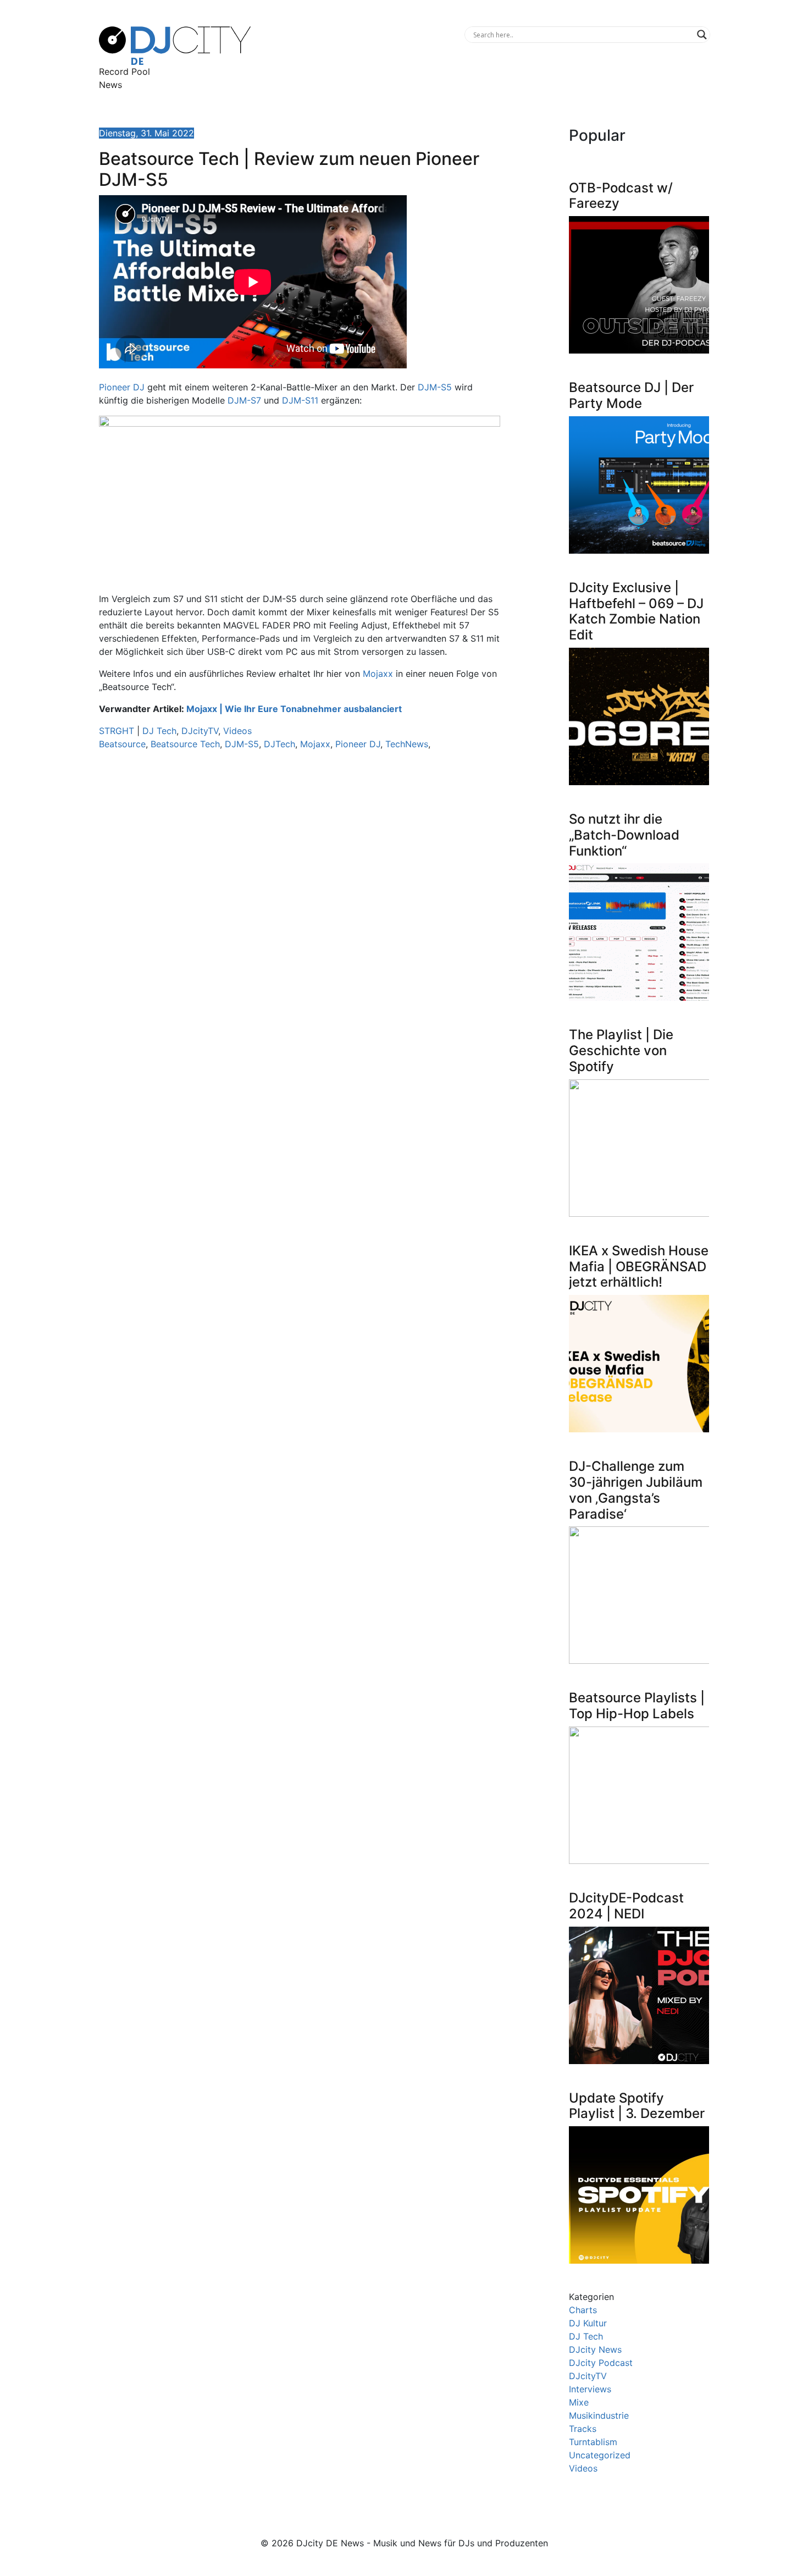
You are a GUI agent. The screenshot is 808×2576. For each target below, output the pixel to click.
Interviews (590, 2389)
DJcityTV (200, 731)
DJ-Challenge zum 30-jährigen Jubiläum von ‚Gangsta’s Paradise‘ (636, 1490)
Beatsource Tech (185, 744)
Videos (237, 731)
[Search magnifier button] (702, 35)
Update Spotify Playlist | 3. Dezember (637, 2106)
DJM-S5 (435, 387)
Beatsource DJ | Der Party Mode (631, 395)
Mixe (579, 2402)
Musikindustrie (599, 2415)
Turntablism (593, 2442)
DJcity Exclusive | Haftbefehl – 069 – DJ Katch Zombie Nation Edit (636, 611)
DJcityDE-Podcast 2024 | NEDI (626, 1906)
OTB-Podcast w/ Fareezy (621, 196)
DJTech (280, 744)
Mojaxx (378, 674)
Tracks (583, 2429)
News (110, 85)
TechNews (407, 744)
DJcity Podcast (601, 2363)
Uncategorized (600, 2455)
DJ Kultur (588, 2323)
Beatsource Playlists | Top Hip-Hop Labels (637, 1706)
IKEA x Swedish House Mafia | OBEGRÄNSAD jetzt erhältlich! (639, 1267)
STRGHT (117, 731)
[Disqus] (300, 914)
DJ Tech (159, 731)
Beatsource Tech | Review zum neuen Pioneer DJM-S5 (289, 169)
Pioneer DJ (122, 387)
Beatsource (122, 744)
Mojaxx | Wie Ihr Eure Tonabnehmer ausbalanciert (294, 709)
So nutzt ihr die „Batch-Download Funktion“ (624, 835)
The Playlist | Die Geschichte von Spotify (621, 1050)
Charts (583, 2310)
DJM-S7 (244, 400)
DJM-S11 (300, 400)
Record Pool (124, 71)
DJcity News (595, 2349)
